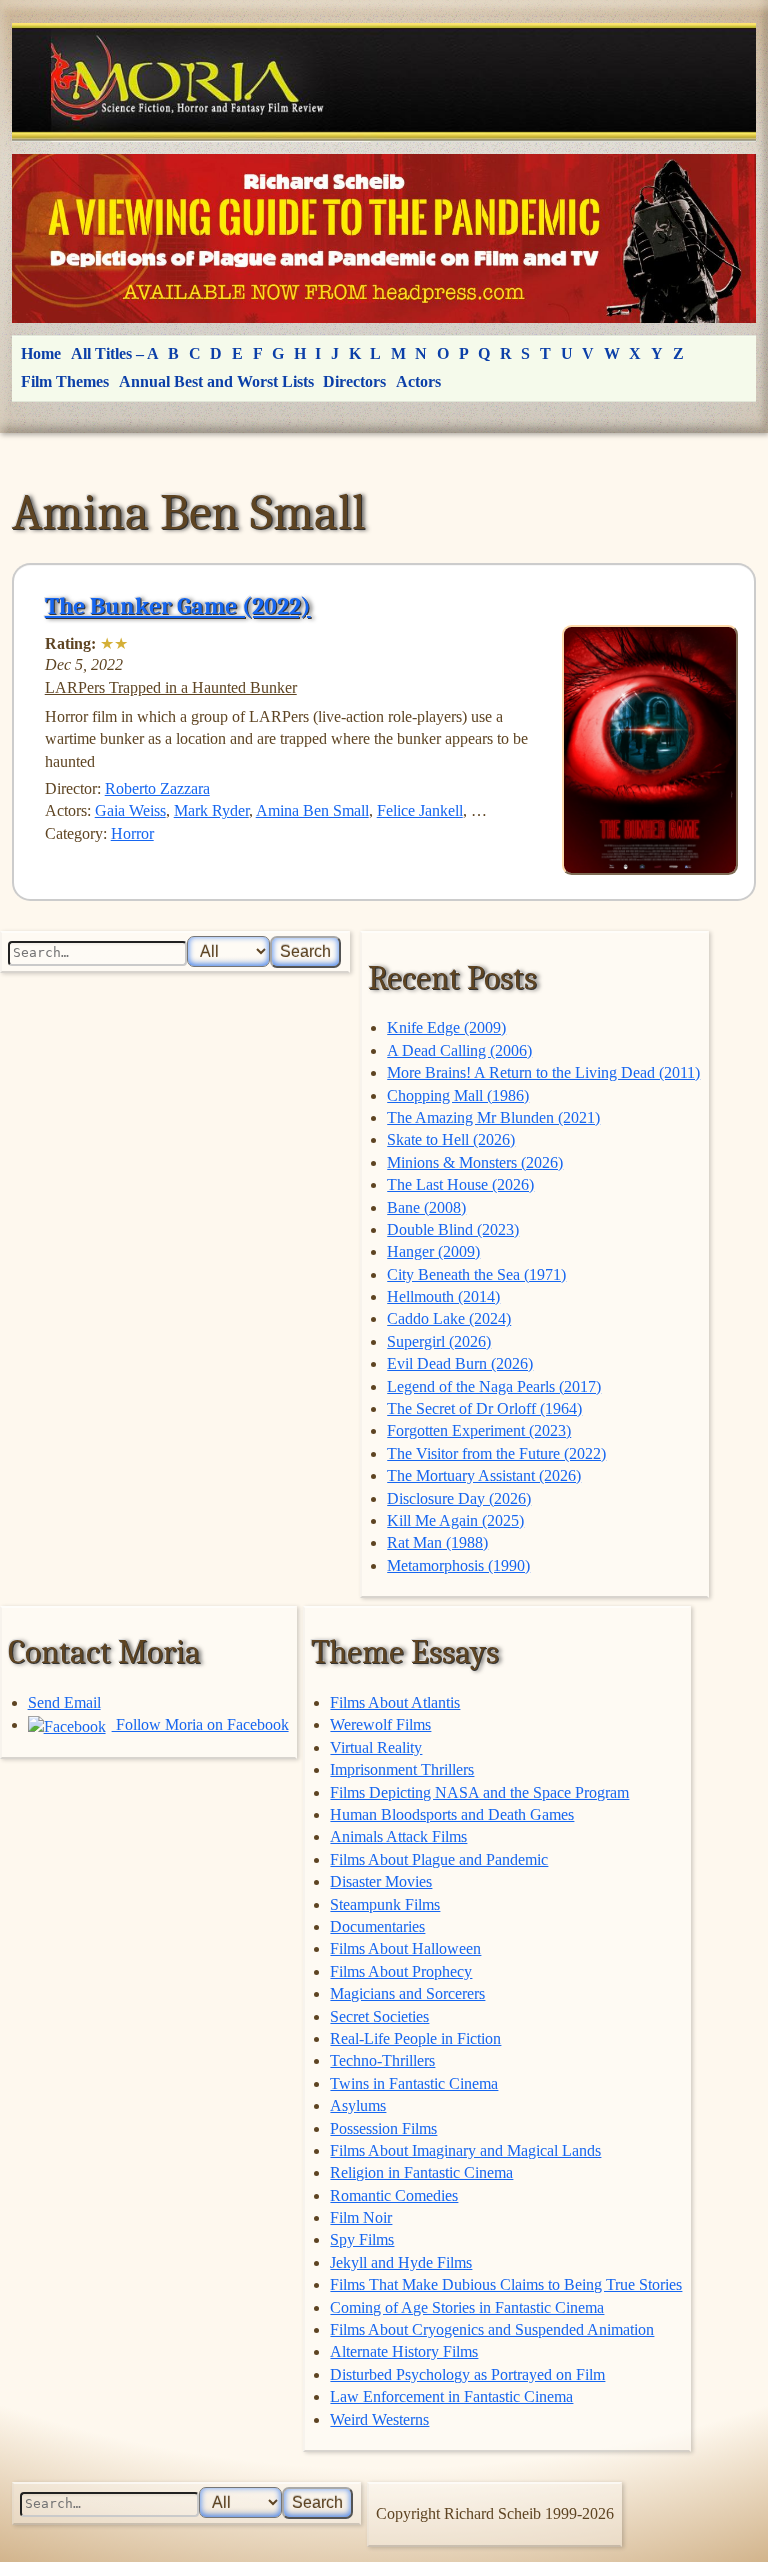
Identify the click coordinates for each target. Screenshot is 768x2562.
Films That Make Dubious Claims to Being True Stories (506, 2284)
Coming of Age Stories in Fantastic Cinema (467, 2307)
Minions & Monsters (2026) (475, 1162)
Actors (418, 381)
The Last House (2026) (460, 1184)
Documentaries (377, 1926)
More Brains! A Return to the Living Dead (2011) (543, 1072)
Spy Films (362, 2239)
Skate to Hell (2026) (451, 1139)
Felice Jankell (420, 810)
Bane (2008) (426, 1207)
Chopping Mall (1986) (458, 1095)
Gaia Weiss (130, 810)
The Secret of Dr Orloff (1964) (484, 1408)
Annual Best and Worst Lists (216, 381)
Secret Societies (379, 2016)
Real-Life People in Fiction (415, 2038)
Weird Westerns (379, 2419)
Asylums (358, 2105)
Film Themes (65, 381)
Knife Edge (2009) (446, 1027)
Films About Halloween (405, 1948)
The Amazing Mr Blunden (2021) (493, 1117)
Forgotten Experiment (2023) (479, 1430)
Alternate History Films (404, 2351)
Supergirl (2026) (439, 1341)
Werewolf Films (380, 1724)
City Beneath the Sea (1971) (476, 1274)
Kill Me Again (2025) (455, 1520)
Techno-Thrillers (382, 2060)
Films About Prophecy (401, 1971)
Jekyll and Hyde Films (401, 2262)
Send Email (64, 1702)
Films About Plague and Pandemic (439, 1859)
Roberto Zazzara (157, 788)
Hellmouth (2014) (443, 1296)
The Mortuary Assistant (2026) (484, 1475)
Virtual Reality (376, 1747)
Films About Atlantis (395, 1702)
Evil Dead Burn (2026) (460, 1363)
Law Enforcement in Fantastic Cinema (451, 2396)
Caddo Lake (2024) (449, 1318)
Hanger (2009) (433, 1251)
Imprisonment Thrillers (402, 1769)
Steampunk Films (385, 1904)
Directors (354, 381)
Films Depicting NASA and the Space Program (479, 1792)
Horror (132, 833)
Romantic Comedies (394, 2195)
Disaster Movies (381, 1881)
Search (305, 951)
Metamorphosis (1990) (458, 1565)
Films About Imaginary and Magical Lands (465, 2150)
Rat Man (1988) (437, 1542)
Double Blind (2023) (453, 1229)
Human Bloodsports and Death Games (452, 1814)
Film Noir (361, 2217)
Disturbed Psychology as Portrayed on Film (467, 2374)
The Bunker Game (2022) (178, 606)
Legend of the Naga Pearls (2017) (494, 1386)
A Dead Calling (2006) (459, 1050)
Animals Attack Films (398, 1836)
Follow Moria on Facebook (200, 1724)
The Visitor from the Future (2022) (496, 1453)
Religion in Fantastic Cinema (421, 2172)
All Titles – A (115, 353)
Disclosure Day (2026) (459, 1498)
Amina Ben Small (312, 810)
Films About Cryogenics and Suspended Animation (492, 2329)
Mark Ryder (211, 810)
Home (41, 353)
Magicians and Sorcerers (407, 1993)
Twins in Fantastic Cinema (414, 2083)
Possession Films (383, 2128)
